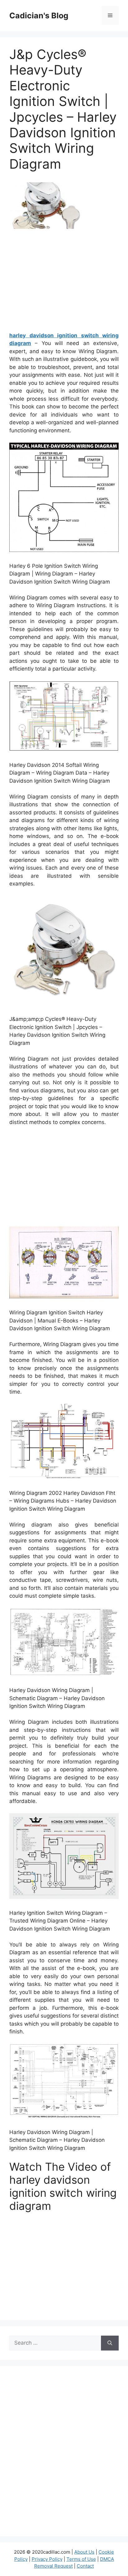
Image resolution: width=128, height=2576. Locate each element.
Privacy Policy (47, 2559)
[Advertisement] (64, 283)
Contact (85, 2566)
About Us (84, 2552)
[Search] (110, 2343)
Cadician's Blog (39, 16)
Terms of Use (81, 2559)
